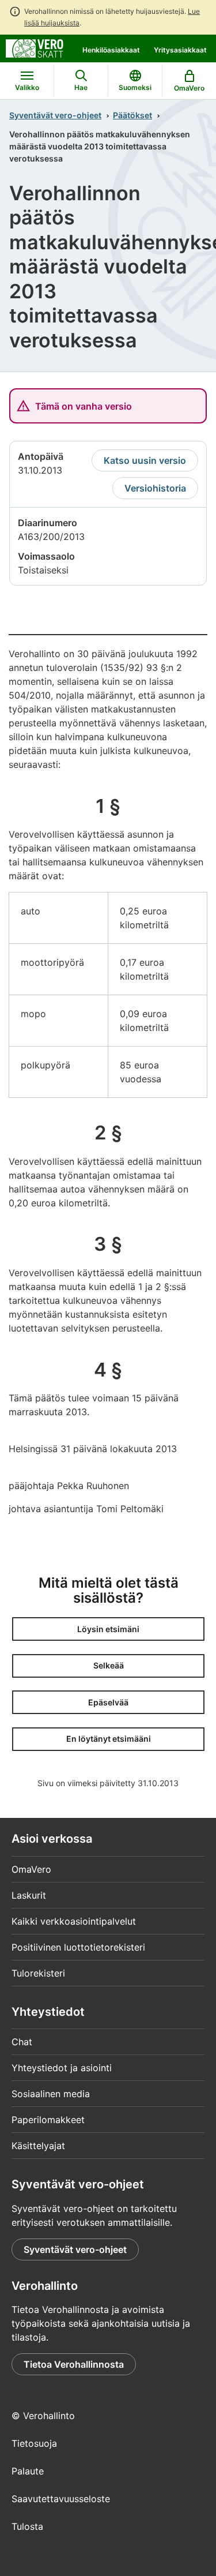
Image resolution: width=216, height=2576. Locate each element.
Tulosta (27, 2526)
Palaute (28, 2471)
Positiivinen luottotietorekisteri (78, 1947)
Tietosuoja (34, 2443)
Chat (22, 2042)
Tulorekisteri (38, 1973)
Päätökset (132, 115)
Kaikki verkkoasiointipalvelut (74, 1921)
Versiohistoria (155, 488)
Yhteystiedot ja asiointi (62, 2068)
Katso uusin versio (145, 460)
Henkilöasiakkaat (111, 50)
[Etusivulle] (35, 47)
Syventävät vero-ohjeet (55, 115)
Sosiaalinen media (51, 2094)
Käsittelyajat (38, 2146)
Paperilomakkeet (48, 2120)
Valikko (27, 87)
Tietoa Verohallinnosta (74, 2364)
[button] (108, 1629)
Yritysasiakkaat (180, 50)
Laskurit (29, 1895)
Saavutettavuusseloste (61, 2499)
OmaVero (31, 1869)
